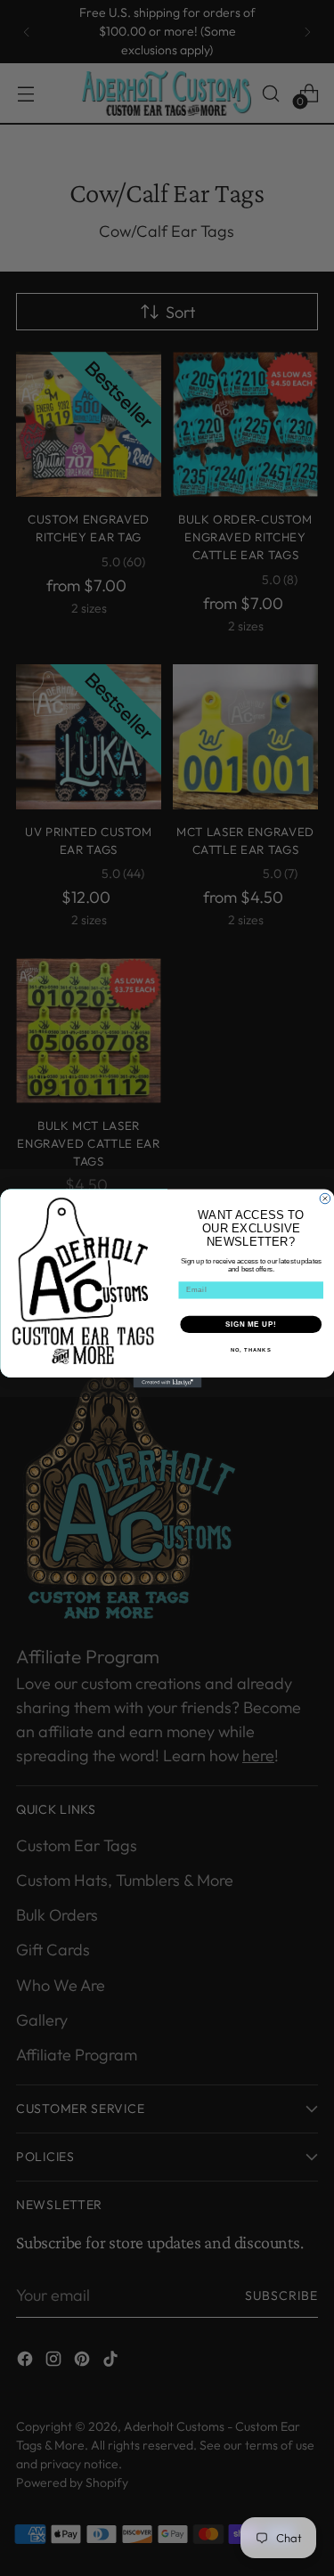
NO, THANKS (250, 1350)
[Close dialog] (325, 1199)
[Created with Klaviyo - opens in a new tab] (167, 1383)
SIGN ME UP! (250, 1324)
